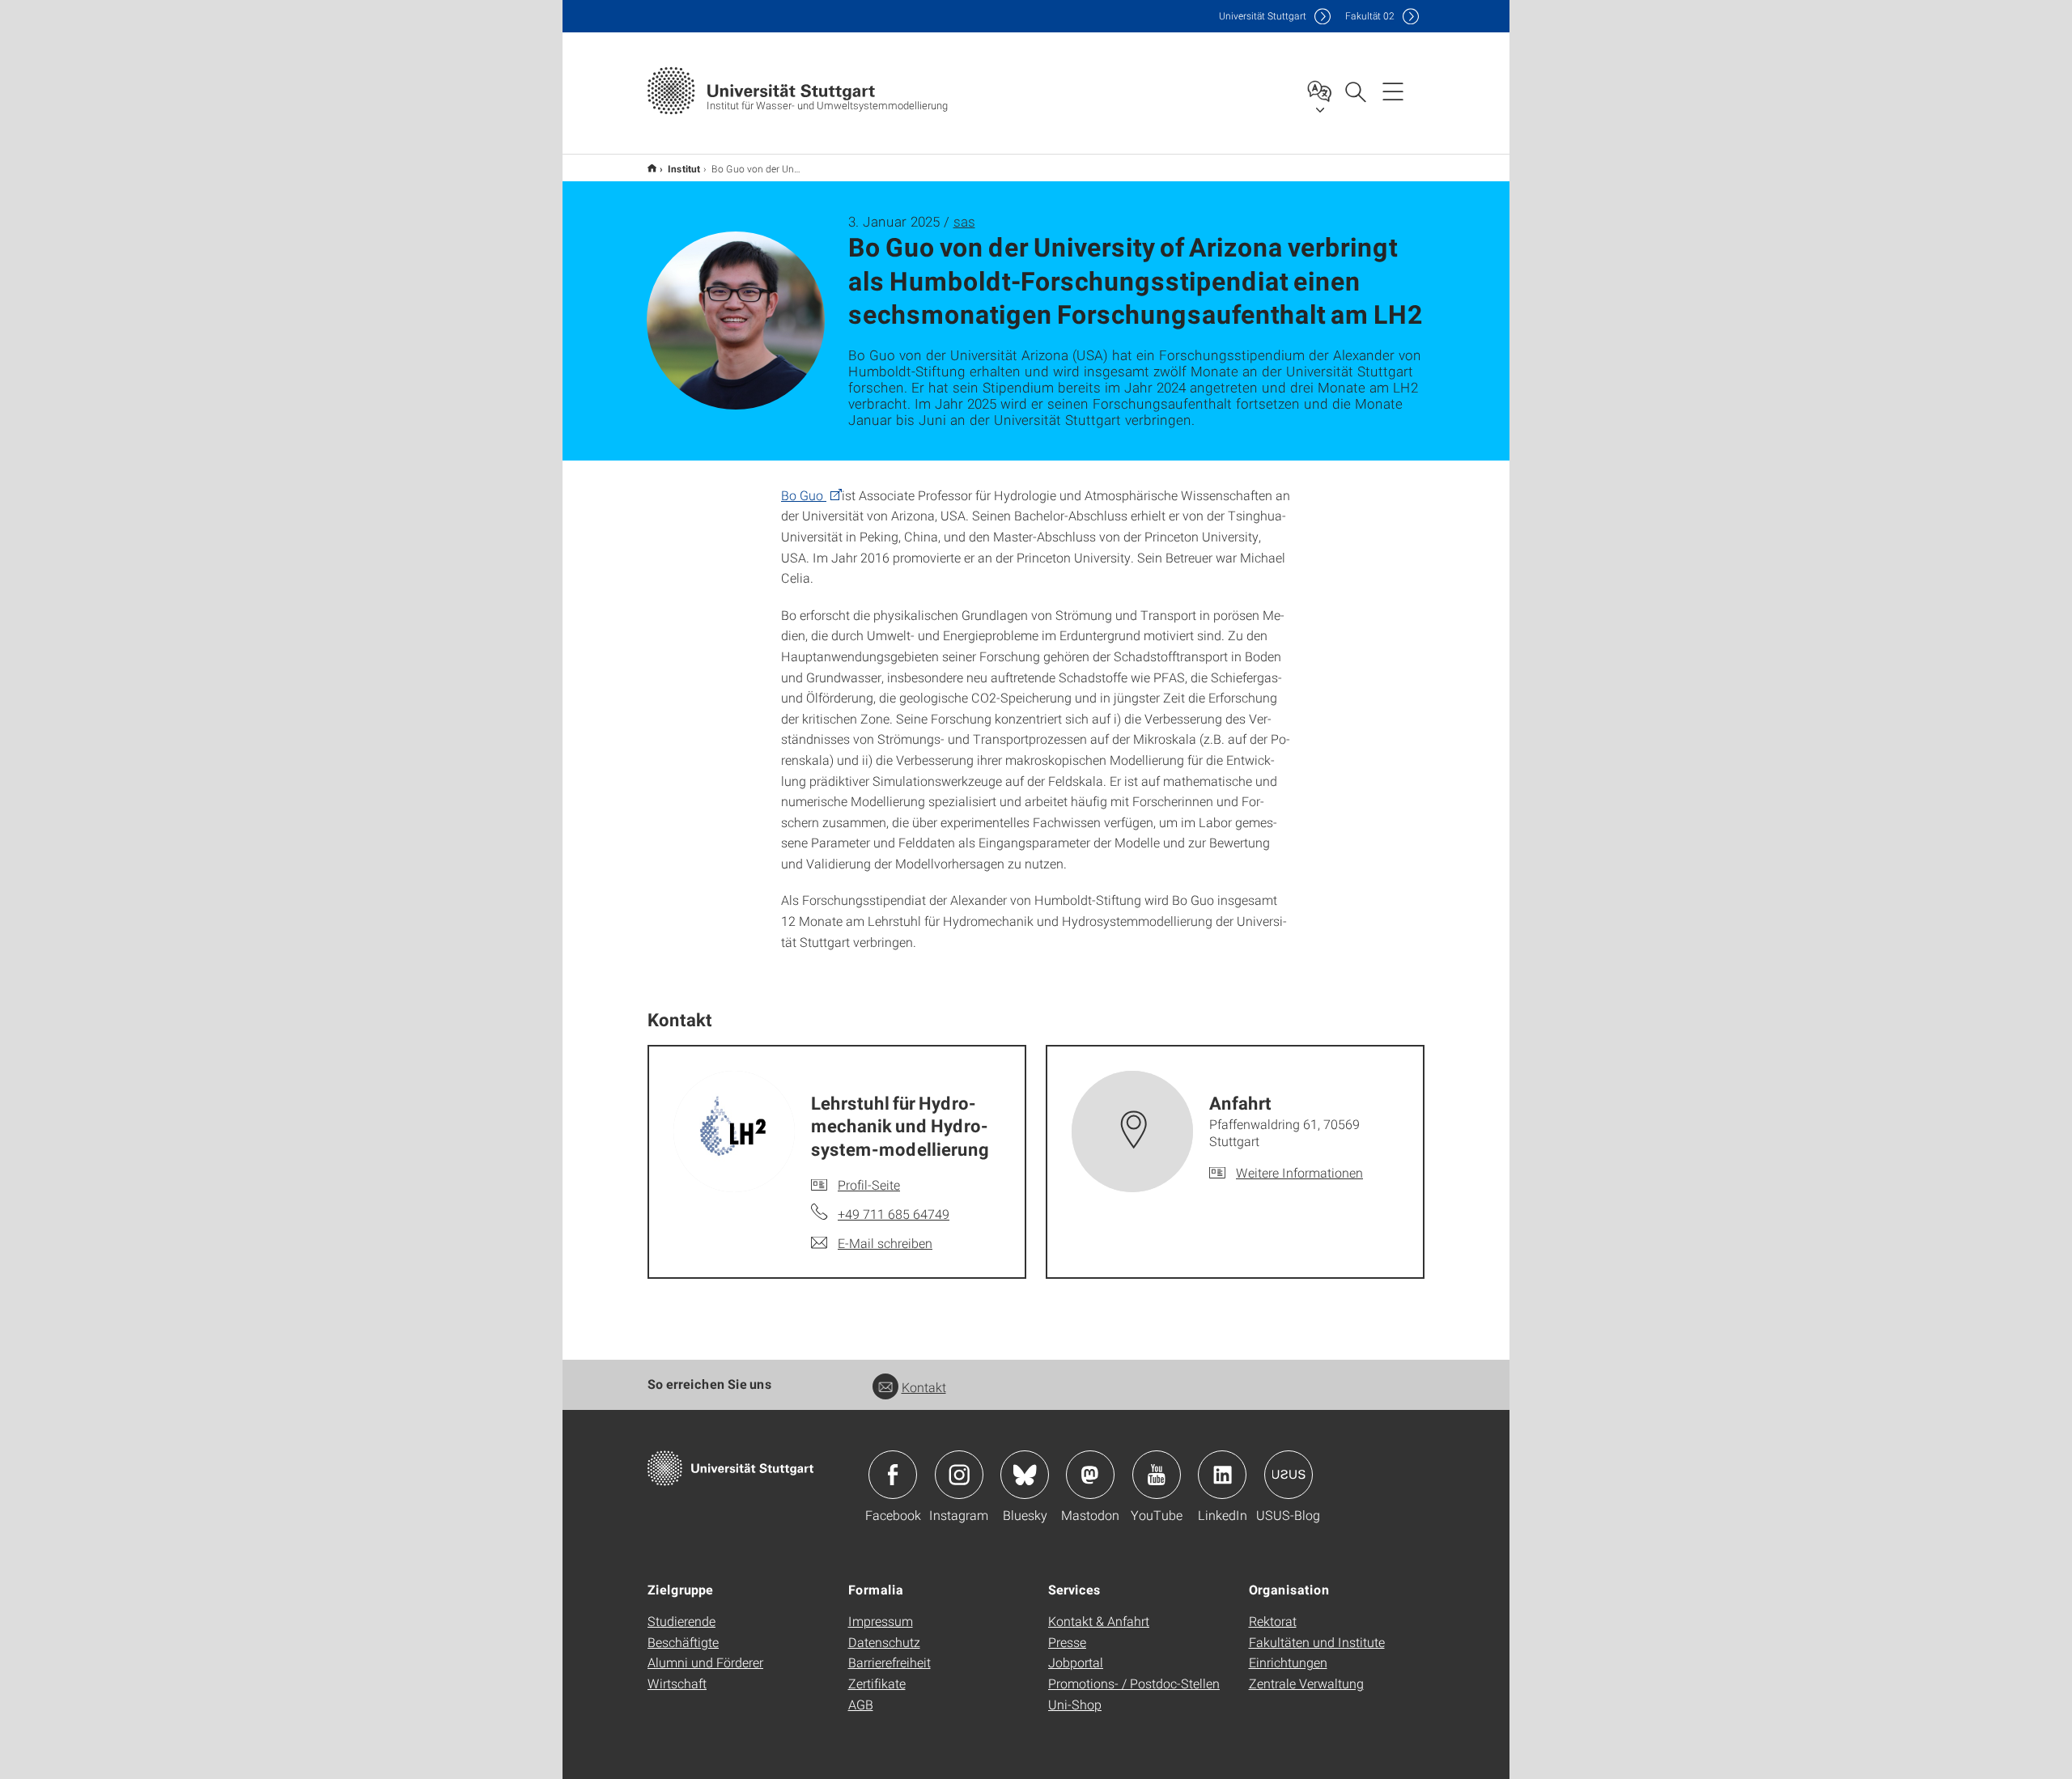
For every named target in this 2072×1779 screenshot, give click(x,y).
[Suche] (1355, 91)
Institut (684, 168)
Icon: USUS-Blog (1289, 1475)
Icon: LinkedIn (1222, 1475)
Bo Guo (804, 495)
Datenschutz (884, 1642)
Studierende (681, 1621)
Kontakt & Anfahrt (1099, 1621)
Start (652, 168)
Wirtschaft (677, 1683)
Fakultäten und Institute (1317, 1642)
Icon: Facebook (893, 1475)
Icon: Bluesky (1025, 1475)
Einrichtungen (1288, 1662)
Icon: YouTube (1157, 1475)
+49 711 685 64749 (894, 1214)
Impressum (881, 1621)
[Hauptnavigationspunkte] (1393, 91)
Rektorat (1273, 1621)
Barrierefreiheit (890, 1662)
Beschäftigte (683, 1642)
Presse (1067, 1642)
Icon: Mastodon (1090, 1475)
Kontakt (924, 1387)
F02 (1370, 16)
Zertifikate (877, 1683)
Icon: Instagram (959, 1475)
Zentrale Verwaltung (1306, 1683)
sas (964, 221)
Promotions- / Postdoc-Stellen (1134, 1683)
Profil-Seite (869, 1185)
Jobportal (1076, 1662)
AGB (861, 1704)
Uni (1263, 16)
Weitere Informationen (1299, 1172)
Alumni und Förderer (705, 1662)
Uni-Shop (1075, 1704)
